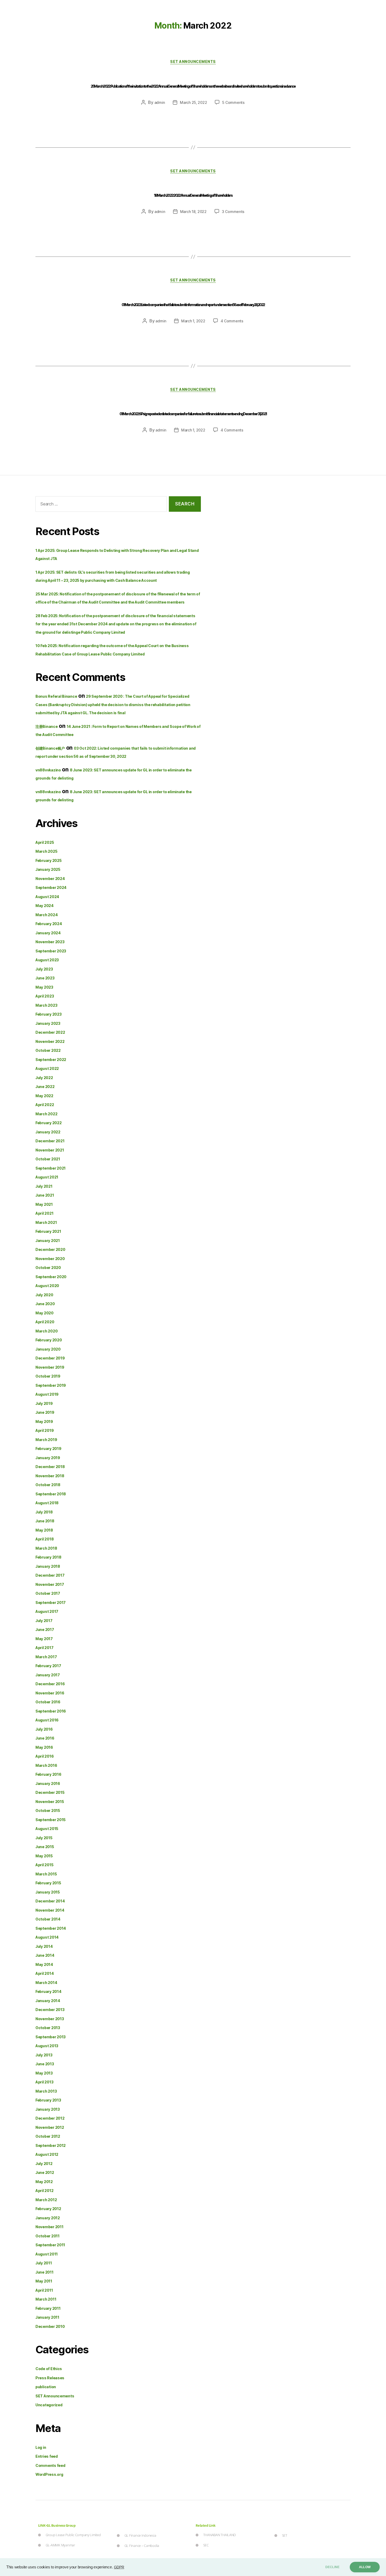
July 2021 (44, 1186)
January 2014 (48, 2001)
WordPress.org (49, 2474)
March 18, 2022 (193, 212)
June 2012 (45, 2172)
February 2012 (48, 2209)
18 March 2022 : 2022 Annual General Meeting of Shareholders (193, 195)
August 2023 (47, 960)
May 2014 (44, 1964)
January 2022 (48, 1132)
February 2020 (49, 1340)
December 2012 (50, 2118)
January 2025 (48, 869)
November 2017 (50, 1584)
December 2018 (50, 1467)
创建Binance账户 (50, 748)
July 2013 (44, 2055)
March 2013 (46, 2091)
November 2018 (50, 1476)
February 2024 (49, 924)
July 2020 (44, 1295)
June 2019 (45, 1412)
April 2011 (44, 2290)
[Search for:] (100, 505)
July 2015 (44, 1838)
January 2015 (48, 1892)
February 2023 (49, 1014)
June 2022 (45, 1087)
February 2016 (48, 1774)
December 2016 (50, 1684)
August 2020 (47, 1286)
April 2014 (45, 1973)
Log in (41, 2447)
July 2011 (44, 2263)
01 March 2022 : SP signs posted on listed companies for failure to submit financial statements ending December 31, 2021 (193, 414)
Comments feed (50, 2465)
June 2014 (45, 1955)
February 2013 (48, 2100)
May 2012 (44, 2182)
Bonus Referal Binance (56, 696)
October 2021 (48, 1159)
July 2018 (44, 1512)
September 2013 (51, 2037)
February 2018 (48, 1557)
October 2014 (48, 1919)
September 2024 (51, 887)
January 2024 (48, 933)
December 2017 (50, 1575)
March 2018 (46, 1548)
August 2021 (47, 1177)
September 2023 (51, 951)
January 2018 (48, 1566)
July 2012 (44, 2164)
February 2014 (48, 1991)
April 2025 (45, 842)
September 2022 (51, 1060)
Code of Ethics (49, 2369)
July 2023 (44, 969)
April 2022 (45, 1105)
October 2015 (48, 1810)
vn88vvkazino (48, 770)
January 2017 (48, 1675)
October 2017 (48, 1593)
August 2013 (47, 2046)
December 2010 (50, 2326)
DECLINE (332, 2567)
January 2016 (48, 1783)
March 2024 (46, 915)
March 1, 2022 (193, 321)
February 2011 (48, 2308)
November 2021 (50, 1150)
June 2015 (45, 1847)
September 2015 (51, 1820)
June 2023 (45, 978)
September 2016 (51, 1711)
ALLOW (365, 2567)
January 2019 (48, 1458)
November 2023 (50, 942)
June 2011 (45, 2272)
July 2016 (44, 1729)
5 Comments (233, 102)
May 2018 (44, 1530)
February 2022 (49, 1123)
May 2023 (44, 987)
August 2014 (47, 1937)
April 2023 (45, 996)
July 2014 (44, 1946)
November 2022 (50, 1041)
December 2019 (50, 1358)
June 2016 (45, 1738)
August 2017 (47, 1611)
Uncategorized (49, 2405)
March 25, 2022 (193, 102)
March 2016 (46, 1765)
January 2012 (48, 2218)
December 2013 (50, 2010)
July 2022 (44, 1078)
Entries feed (47, 2456)
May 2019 (44, 1422)
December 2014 (50, 1901)
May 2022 (44, 1096)
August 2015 (47, 1829)
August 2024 (47, 897)
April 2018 (45, 1539)
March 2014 (46, 1983)
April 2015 (44, 1865)
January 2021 (48, 1241)
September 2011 (50, 2245)
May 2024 (45, 906)
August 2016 (47, 1720)
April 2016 (45, 1756)
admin (160, 102)
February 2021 (48, 1231)
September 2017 (51, 1602)
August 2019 (47, 1394)
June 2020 (45, 1304)
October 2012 (48, 2136)
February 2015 (48, 1883)
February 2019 (48, 1449)
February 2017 (48, 1666)
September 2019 (51, 1385)
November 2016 (50, 1693)
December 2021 (50, 1141)
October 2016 (48, 1702)
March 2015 (46, 1874)
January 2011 (47, 2317)
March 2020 (46, 1331)
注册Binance (47, 726)
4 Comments (232, 321)
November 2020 (50, 1259)
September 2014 (51, 1928)
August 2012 (47, 2154)
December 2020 (50, 1249)
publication (46, 2387)
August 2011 (47, 2254)
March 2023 (46, 1005)
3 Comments (233, 212)
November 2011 (49, 2227)
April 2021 (44, 1213)
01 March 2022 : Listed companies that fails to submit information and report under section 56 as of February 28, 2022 (193, 305)
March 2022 (46, 1114)
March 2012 (46, 2200)
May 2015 (44, 1856)
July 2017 (44, 1621)
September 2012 (51, 2145)
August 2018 (47, 1503)
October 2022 (48, 1050)
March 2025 (46, 851)
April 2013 (44, 2082)
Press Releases (50, 2378)
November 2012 (50, 2127)
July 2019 (44, 1403)
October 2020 (48, 1268)
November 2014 (50, 1910)
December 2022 (50, 1032)
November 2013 (50, 2019)
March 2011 (46, 2299)
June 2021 (45, 1195)
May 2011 (44, 2281)
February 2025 (49, 860)
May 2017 (44, 1639)
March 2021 (46, 1222)
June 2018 (45, 1521)
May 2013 (44, 2073)
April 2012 (44, 2191)
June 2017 (45, 1630)
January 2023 (48, 1023)
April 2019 (45, 1430)
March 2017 (46, 1657)
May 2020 (45, 1313)
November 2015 (50, 1802)
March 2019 (46, 1440)
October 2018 (48, 1485)
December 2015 (50, 1792)
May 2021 (44, 1204)
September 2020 (51, 1277)
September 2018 (51, 1494)
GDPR (119, 2567)
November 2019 (50, 1367)
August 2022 (47, 1068)
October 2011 (48, 2236)
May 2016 (44, 1747)
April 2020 (45, 1322)
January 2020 (48, 1349)
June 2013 (45, 2064)
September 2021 (51, 1168)
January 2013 (48, 2109)
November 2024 (50, 879)
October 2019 (48, 1376)
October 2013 (48, 2028)
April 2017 (44, 1648)
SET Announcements (193, 62)
